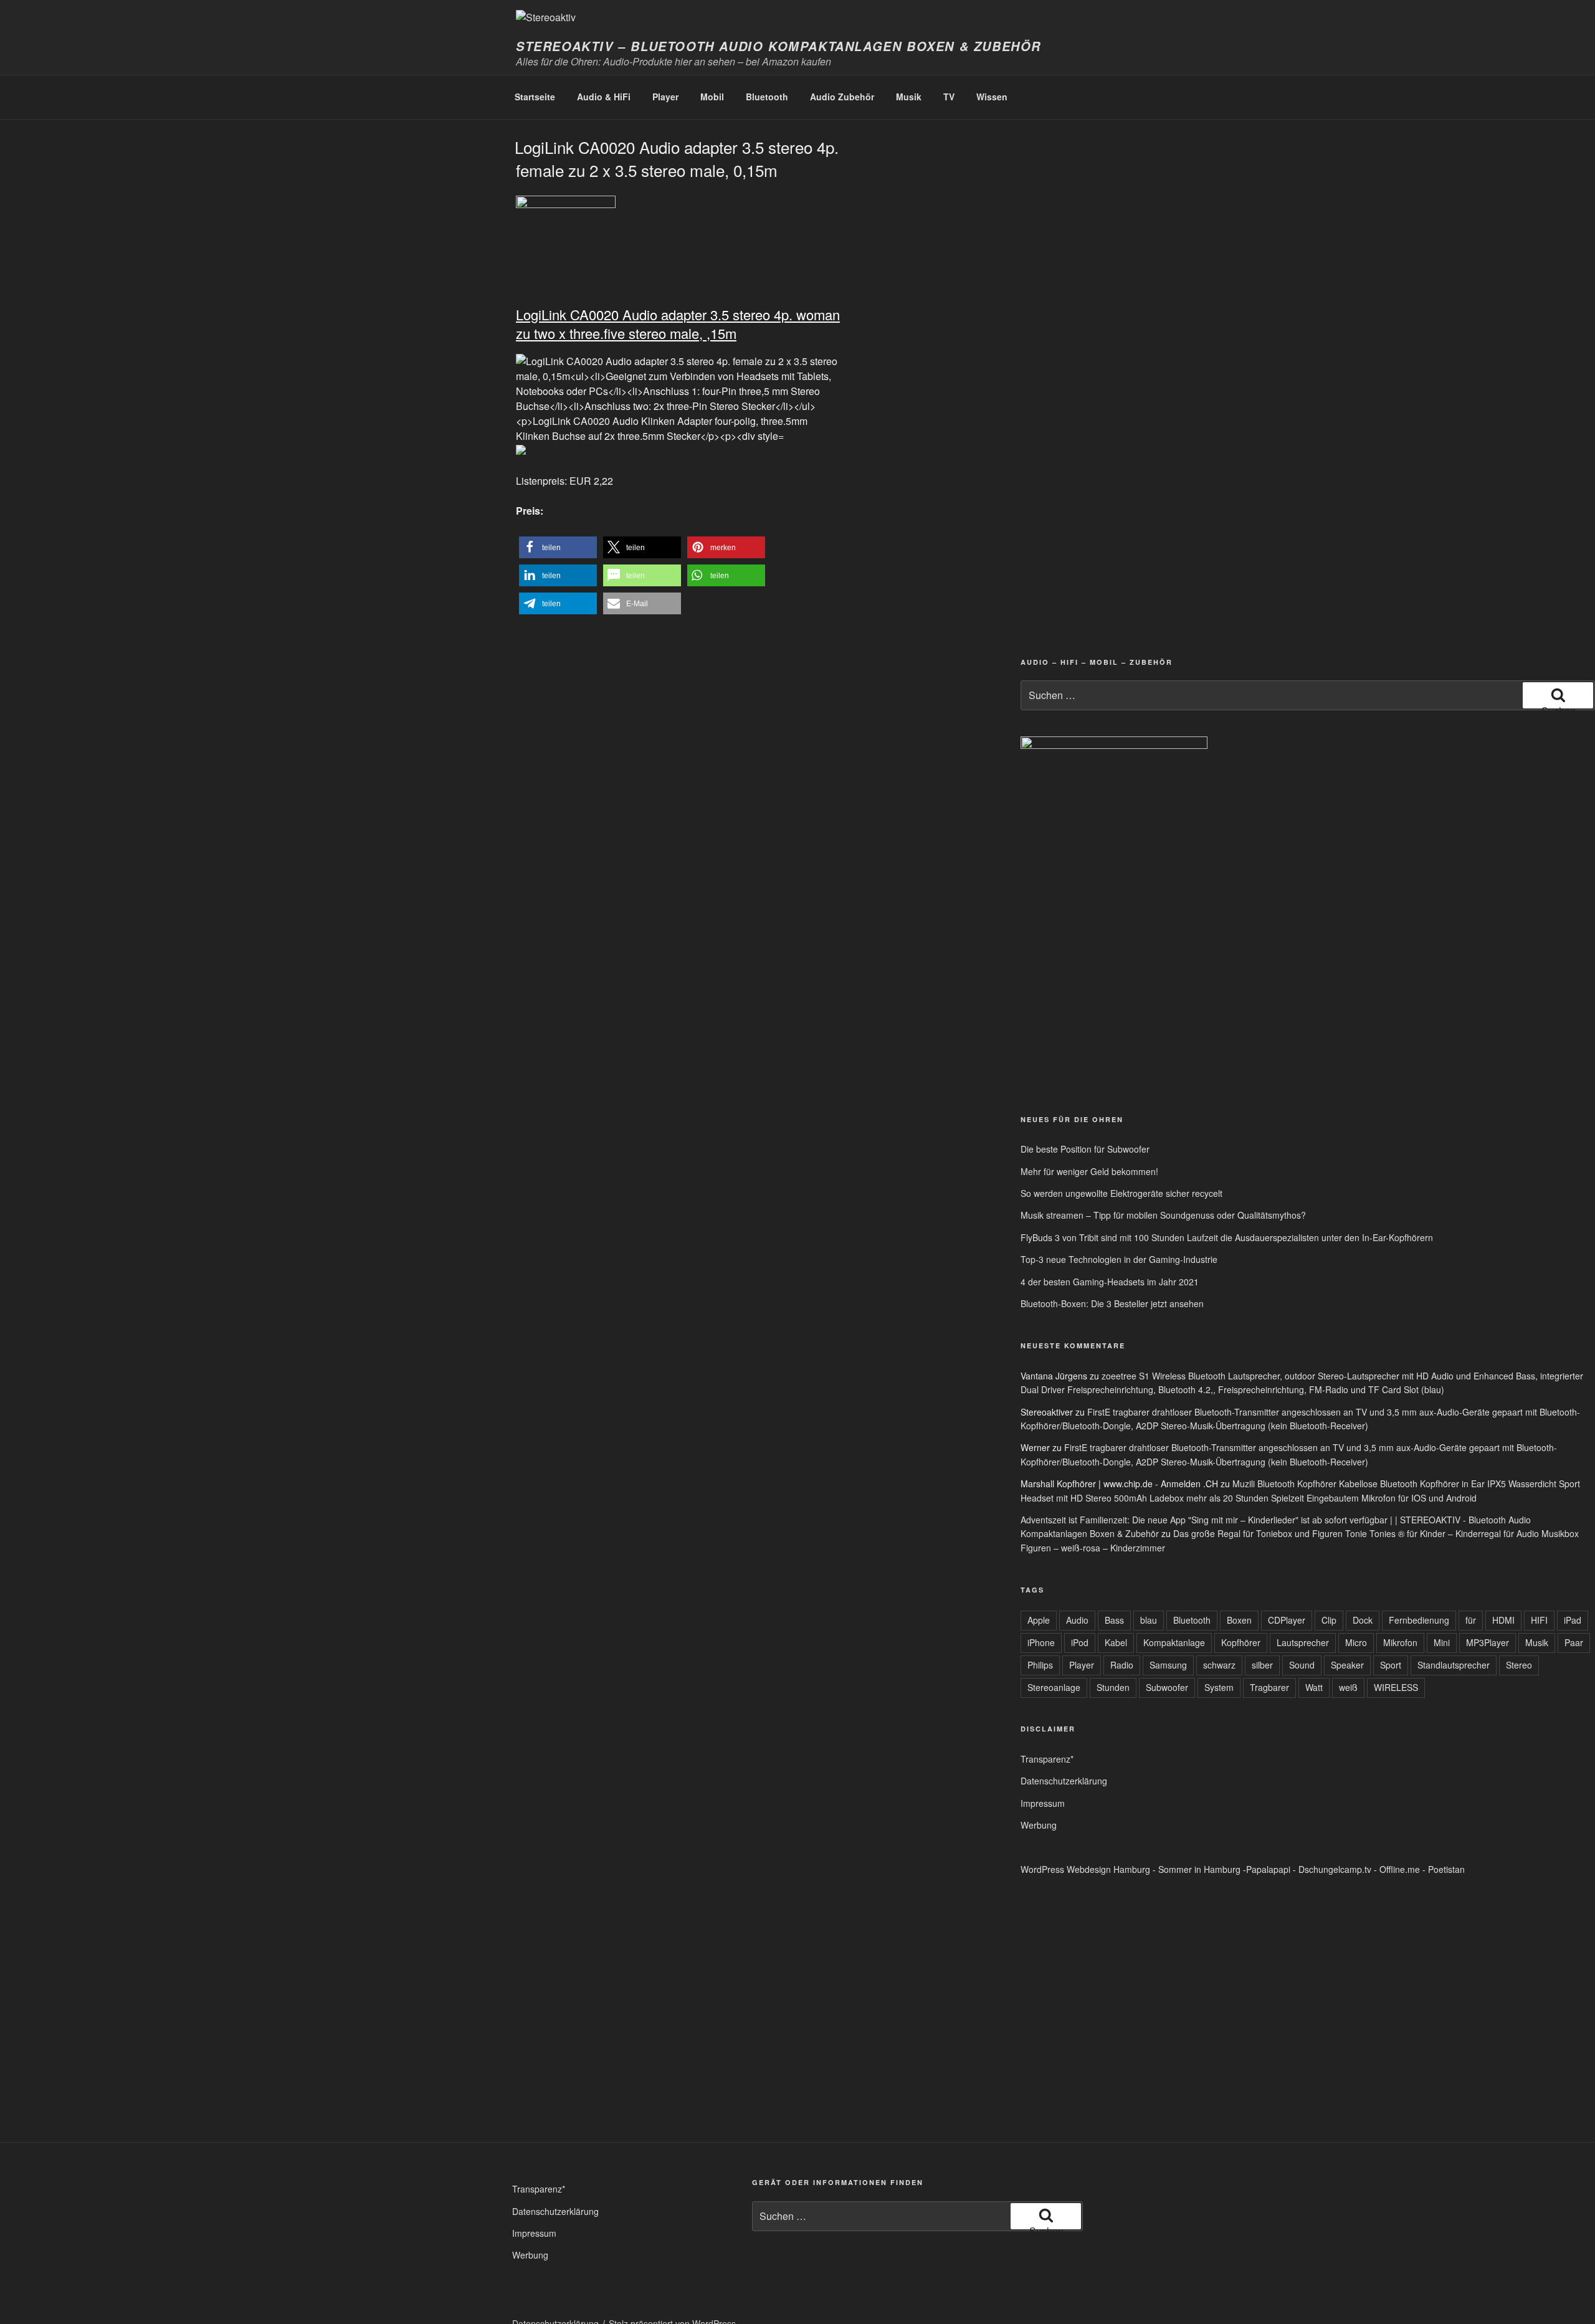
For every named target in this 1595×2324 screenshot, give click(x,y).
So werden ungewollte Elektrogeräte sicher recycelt (1121, 1193)
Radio (1122, 1665)
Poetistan (1446, 1869)
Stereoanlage (1054, 1687)
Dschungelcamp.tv (1335, 1869)
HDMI (1503, 1620)
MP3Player (1488, 1642)
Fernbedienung (1419, 1620)
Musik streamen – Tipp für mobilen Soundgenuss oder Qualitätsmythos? (1163, 1215)
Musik (909, 97)
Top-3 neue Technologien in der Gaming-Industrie (1119, 1259)
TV (949, 97)
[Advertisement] (1328, 1007)
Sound (1302, 1665)
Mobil (712, 97)
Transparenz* (1047, 1759)
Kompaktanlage (1174, 1642)
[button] (558, 547)
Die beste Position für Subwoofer (1085, 1149)
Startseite (535, 97)
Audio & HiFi (604, 97)
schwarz (1219, 1665)
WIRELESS (1396, 1687)
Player (665, 97)
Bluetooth (767, 97)
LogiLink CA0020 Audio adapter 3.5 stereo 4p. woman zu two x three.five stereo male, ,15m (678, 324)
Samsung (1168, 1665)
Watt (1314, 1687)
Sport (1391, 1665)
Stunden (1113, 1687)
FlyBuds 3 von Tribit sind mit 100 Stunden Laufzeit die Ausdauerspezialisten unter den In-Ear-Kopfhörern (1227, 1237)
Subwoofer (1167, 1687)
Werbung (1039, 1825)
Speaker (1347, 1665)
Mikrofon (1400, 1642)
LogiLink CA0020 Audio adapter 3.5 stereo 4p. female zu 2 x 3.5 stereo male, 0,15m (677, 158)
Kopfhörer (1241, 1642)
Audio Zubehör (842, 97)
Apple (1039, 1620)
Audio (1077, 1620)
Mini (1442, 1642)
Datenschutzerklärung (1064, 1781)
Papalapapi (1268, 1869)
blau (1149, 1620)
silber (1262, 1665)
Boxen (1239, 1620)
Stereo (1519, 1665)
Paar (1574, 1642)
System (1219, 1687)
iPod (1080, 1642)
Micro (1356, 1642)
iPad (1573, 1620)
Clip (1329, 1620)
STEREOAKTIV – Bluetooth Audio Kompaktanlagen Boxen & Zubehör (778, 46)
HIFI (1539, 1620)
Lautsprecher (1303, 1642)
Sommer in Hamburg (1199, 1869)
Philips (1040, 1665)
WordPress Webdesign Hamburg (1085, 1869)
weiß (1348, 1687)
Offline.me (1400, 1869)
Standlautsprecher (1454, 1665)
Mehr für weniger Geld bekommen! (1089, 1171)
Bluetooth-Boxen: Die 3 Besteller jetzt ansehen (1112, 1303)
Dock (1363, 1620)
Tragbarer (1269, 1687)
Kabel (1116, 1642)
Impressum (1043, 1803)
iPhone (1041, 1642)
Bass (1114, 1620)
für (1471, 1620)
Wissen (992, 97)
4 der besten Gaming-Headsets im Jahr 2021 (1110, 1282)
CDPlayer (1287, 1620)
